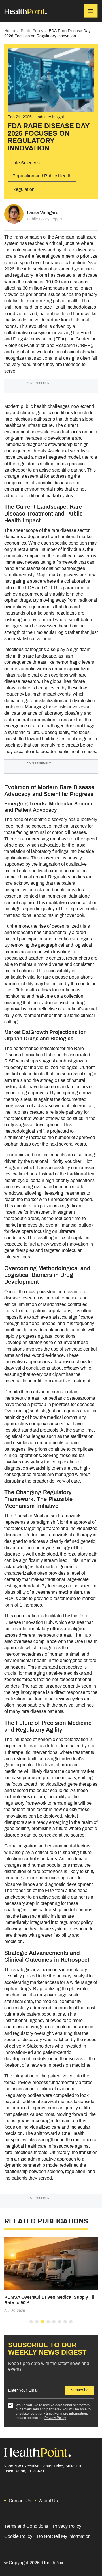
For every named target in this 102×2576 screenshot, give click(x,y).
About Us (48, 2501)
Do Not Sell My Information (64, 2536)
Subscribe (80, 2390)
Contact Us (20, 2501)
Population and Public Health (42, 176)
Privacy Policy (55, 2418)
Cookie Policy (18, 2536)
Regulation (24, 189)
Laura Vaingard (43, 213)
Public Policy (32, 31)
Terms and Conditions (26, 2526)
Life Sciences (26, 163)
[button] (31, 2322)
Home (10, 31)
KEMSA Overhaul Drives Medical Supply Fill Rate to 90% (50, 2300)
